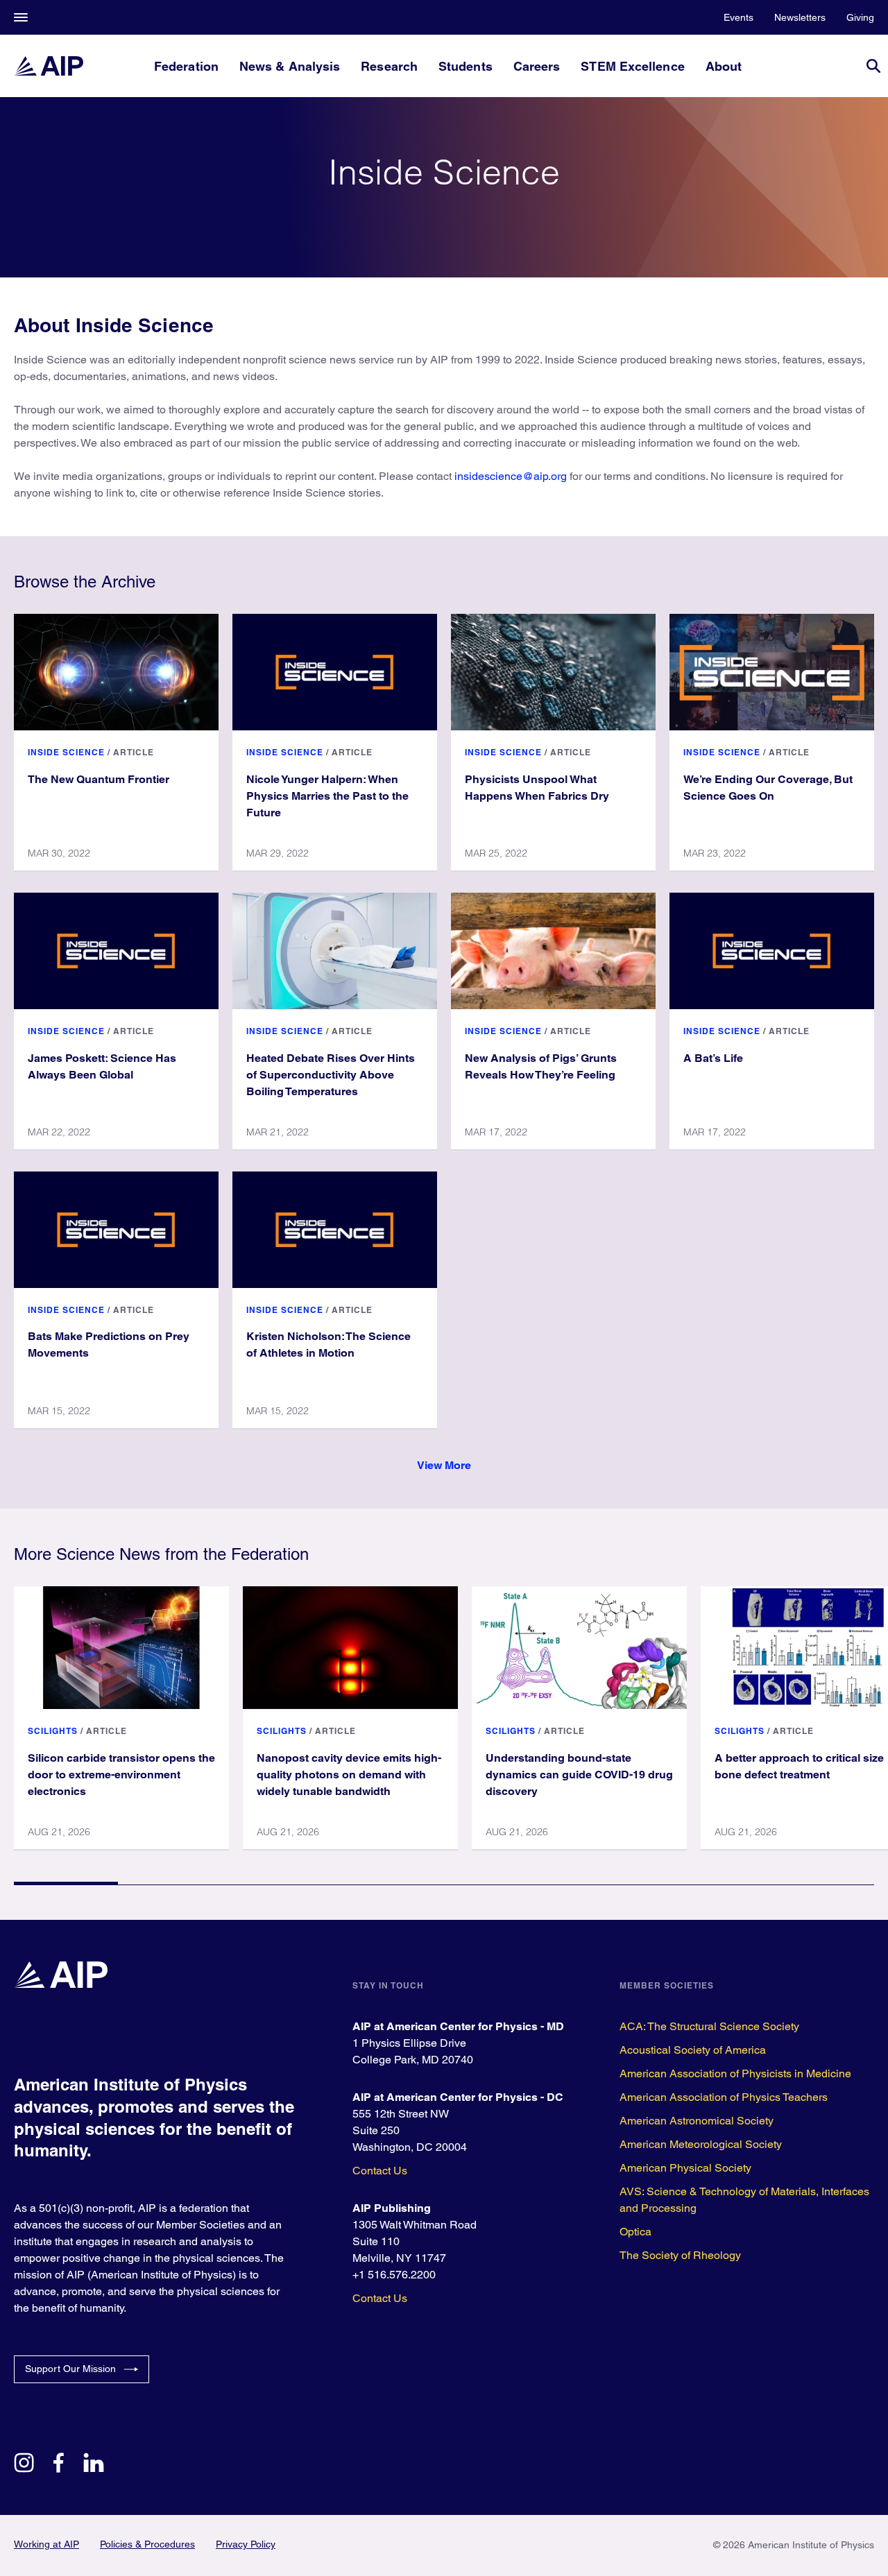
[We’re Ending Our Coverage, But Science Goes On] (772, 672)
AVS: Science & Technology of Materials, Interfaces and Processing (744, 2200)
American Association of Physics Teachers (724, 2097)
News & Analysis (290, 66)
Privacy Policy (246, 2544)
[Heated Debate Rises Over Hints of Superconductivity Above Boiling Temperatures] (335, 951)
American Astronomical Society (697, 2121)
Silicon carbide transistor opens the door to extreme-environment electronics (121, 1775)
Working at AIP (46, 2544)
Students (466, 66)
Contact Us (380, 2171)
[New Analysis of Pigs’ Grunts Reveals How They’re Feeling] (553, 951)
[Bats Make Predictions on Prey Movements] (116, 1230)
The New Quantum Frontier (99, 779)
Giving (860, 17)
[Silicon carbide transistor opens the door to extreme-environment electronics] (121, 1647)
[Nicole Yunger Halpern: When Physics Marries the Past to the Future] (335, 672)
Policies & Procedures (147, 2544)
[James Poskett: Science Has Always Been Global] (116, 951)
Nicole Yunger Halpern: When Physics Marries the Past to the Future (327, 796)
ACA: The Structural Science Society (709, 2026)
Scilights (53, 1731)
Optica (635, 2232)
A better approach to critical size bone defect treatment (799, 1766)
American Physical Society (685, 2168)
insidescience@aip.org (511, 476)
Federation (186, 66)
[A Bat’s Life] (772, 951)
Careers (537, 66)
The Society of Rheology (680, 2255)
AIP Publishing (392, 2208)
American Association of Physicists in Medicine (735, 2073)
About (724, 66)
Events (738, 17)
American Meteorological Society (701, 2144)
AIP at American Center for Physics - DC (458, 2097)
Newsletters (800, 17)
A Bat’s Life (713, 1058)
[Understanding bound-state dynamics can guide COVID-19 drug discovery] (579, 1647)
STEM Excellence (632, 66)
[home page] (49, 66)
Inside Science (66, 752)
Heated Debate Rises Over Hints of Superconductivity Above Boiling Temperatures (331, 1075)
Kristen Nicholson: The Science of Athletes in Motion (328, 1345)
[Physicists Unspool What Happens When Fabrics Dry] (553, 672)
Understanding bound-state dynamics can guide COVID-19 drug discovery (579, 1775)
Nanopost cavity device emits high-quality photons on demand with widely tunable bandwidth (349, 1775)
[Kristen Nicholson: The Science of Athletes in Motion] (335, 1230)
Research (389, 66)
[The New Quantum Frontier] (116, 672)
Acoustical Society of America (693, 2050)
